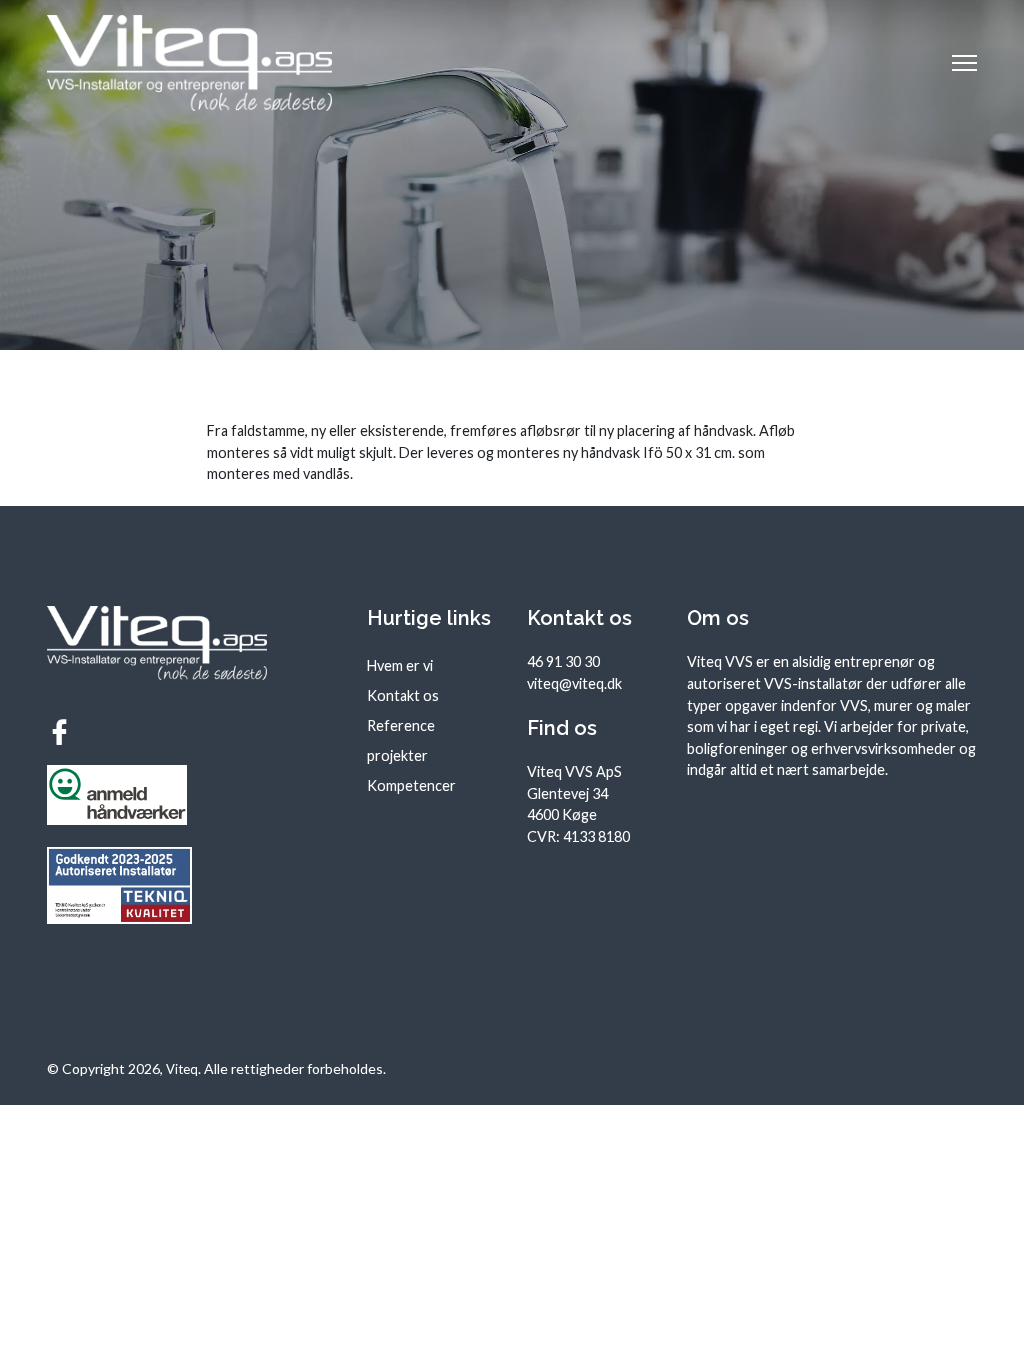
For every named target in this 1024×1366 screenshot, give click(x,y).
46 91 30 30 (563, 661)
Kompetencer (411, 785)
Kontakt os (403, 695)
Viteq (182, 1069)
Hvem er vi (400, 665)
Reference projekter (401, 740)
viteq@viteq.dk (574, 683)
